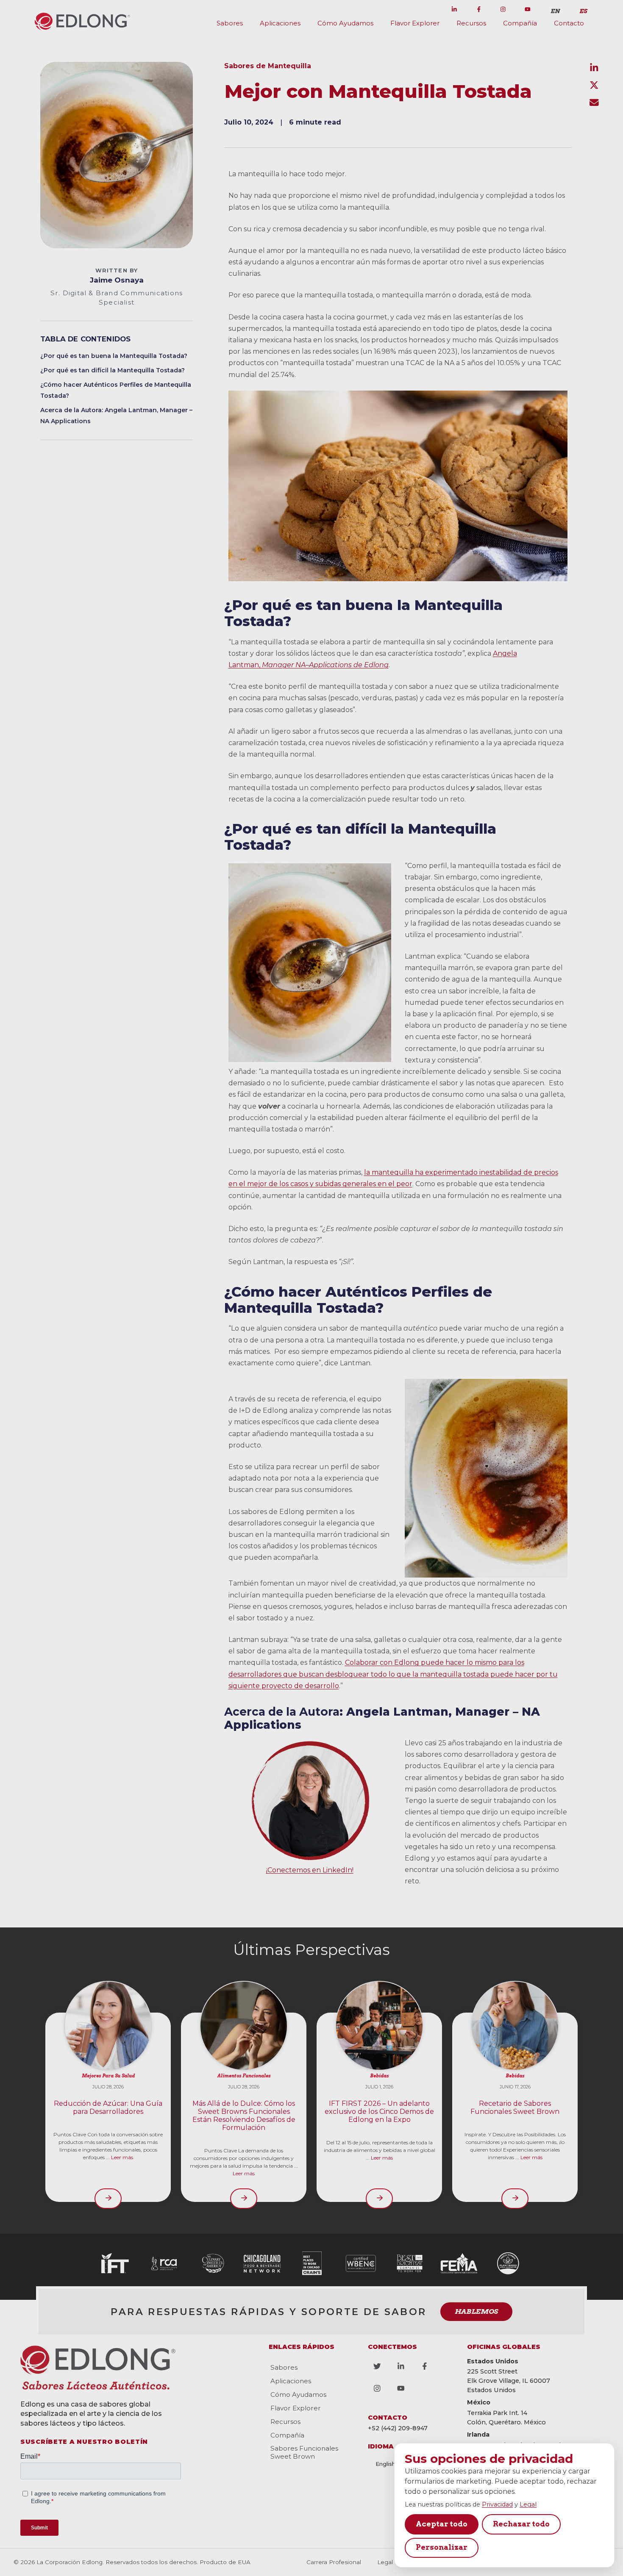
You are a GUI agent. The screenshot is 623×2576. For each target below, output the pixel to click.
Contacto (569, 23)
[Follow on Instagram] (503, 9)
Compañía (520, 23)
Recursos (471, 23)
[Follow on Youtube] (528, 9)
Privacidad (497, 2504)
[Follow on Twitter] (430, 9)
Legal (528, 2504)
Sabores (230, 23)
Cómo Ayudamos (345, 23)
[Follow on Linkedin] (454, 9)
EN (555, 11)
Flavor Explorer (415, 23)
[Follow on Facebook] (479, 9)
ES (583, 11)
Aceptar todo (442, 2524)
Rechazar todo (521, 2524)
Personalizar (442, 2547)
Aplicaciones (280, 23)
